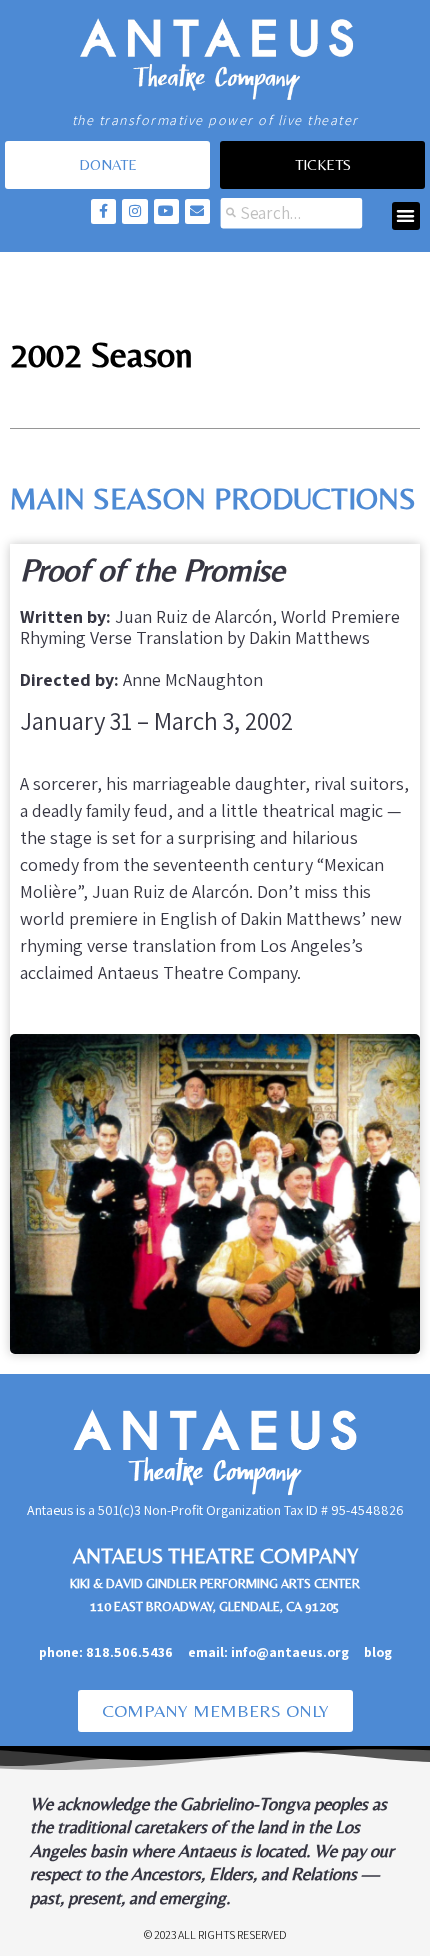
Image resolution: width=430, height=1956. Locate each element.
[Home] (215, 55)
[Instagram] (134, 211)
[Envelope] (197, 211)
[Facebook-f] (103, 211)
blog (378, 1652)
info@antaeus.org (297, 1652)
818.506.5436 (129, 1652)
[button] (406, 216)
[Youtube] (166, 211)
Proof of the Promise (152, 569)
